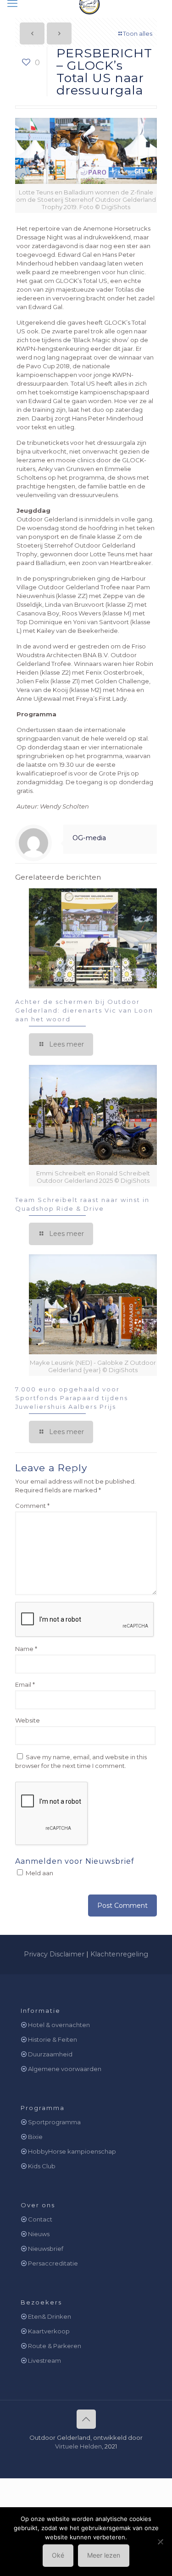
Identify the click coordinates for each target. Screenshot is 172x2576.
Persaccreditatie (53, 2263)
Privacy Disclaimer (54, 1954)
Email (25, 1684)
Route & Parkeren (55, 2346)
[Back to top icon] (86, 2419)
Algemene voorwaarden (65, 2069)
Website (28, 1720)
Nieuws (39, 2234)
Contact (40, 2219)
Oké (58, 2555)
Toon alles (138, 33)
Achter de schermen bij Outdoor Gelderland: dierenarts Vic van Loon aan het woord (84, 1010)
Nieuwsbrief (46, 2249)
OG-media (89, 838)
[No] (161, 2542)
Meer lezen (104, 2555)
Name (26, 1649)
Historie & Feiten (53, 2039)
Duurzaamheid (50, 2054)
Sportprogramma (54, 2122)
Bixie (35, 2137)
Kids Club (42, 2166)
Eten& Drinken (50, 2316)
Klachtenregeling (119, 1954)
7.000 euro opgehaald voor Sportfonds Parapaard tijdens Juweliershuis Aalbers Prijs (72, 1398)
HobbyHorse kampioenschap (72, 2151)
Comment (32, 1506)
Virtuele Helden (78, 2446)
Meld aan (39, 1873)
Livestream (44, 2360)
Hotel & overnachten (59, 2025)
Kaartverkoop (49, 2331)
